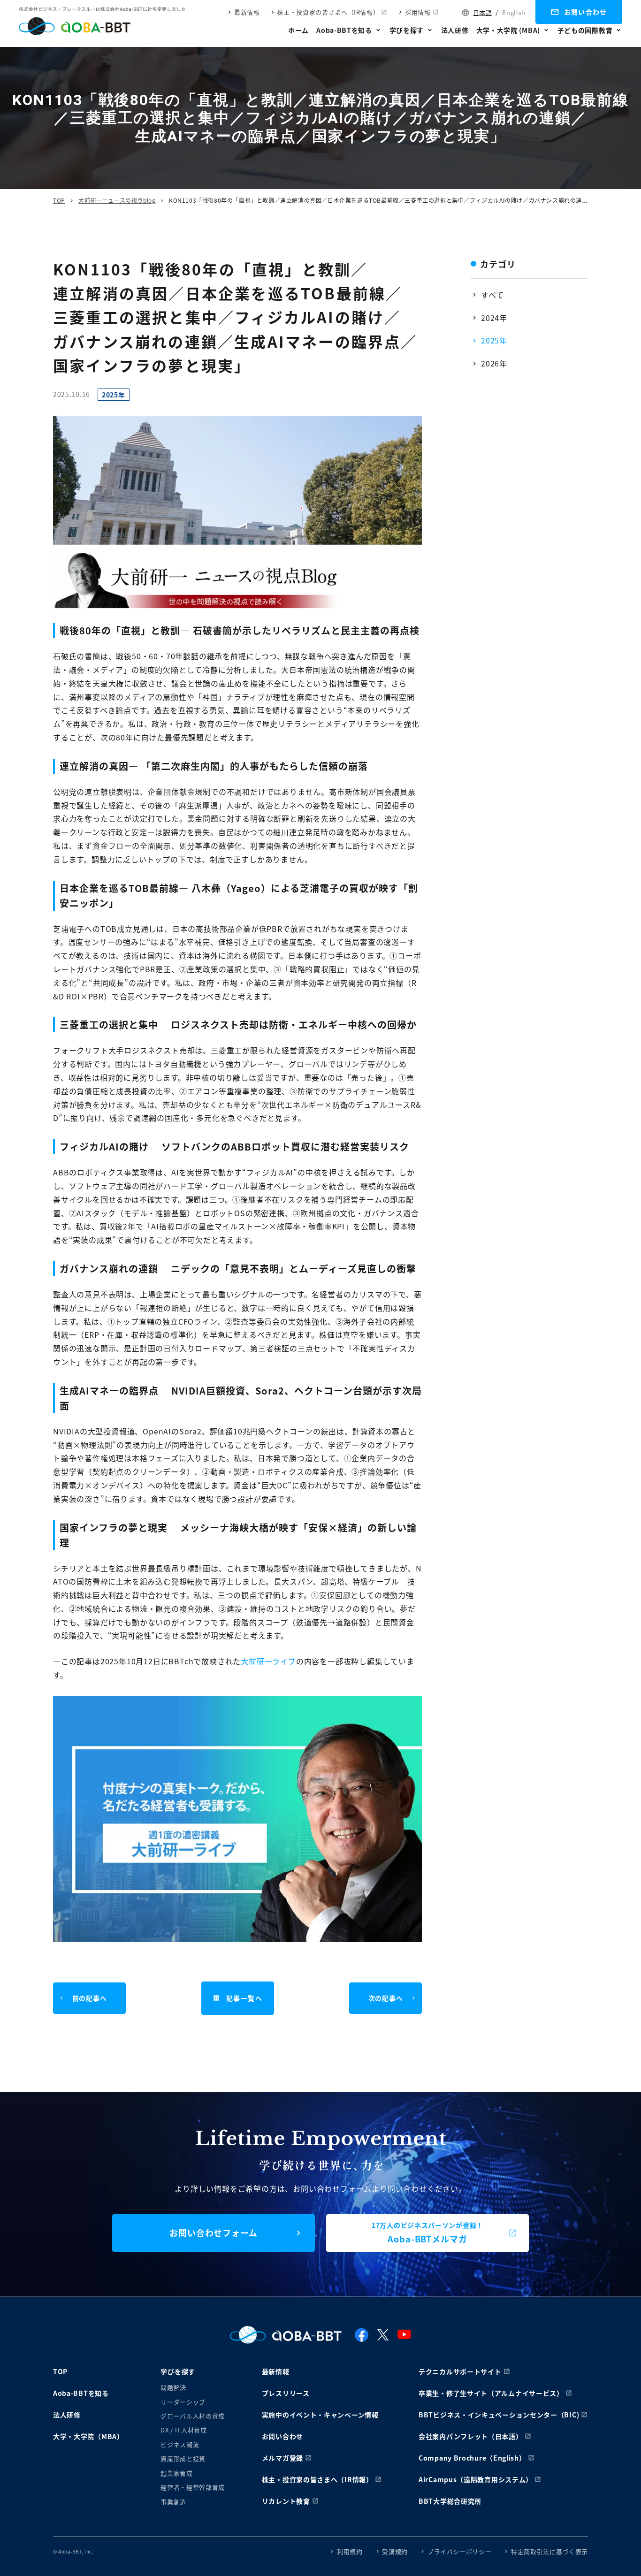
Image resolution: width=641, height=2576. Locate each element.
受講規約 (395, 2551)
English (514, 12)
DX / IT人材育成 (183, 2430)
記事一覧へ (244, 1998)
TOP (59, 200)
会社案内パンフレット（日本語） (471, 2436)
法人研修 (455, 30)
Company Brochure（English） (472, 2458)
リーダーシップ (183, 2402)
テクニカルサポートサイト (460, 2371)
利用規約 (350, 2551)
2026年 (494, 363)
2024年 (494, 318)
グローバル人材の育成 (193, 2416)
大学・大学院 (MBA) (508, 30)
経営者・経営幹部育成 (193, 2487)
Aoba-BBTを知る (344, 30)
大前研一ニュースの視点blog (117, 200)
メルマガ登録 (282, 2458)
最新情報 (247, 12)
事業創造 (173, 2502)
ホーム (298, 30)
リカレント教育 (286, 2501)
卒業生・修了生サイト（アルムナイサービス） (491, 2393)
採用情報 (418, 12)
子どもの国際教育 (585, 30)
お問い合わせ (586, 12)
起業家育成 (176, 2473)
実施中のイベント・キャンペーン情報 (320, 2415)
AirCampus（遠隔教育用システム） (476, 2479)
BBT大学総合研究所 (450, 2501)
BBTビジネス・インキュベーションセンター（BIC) (499, 2415)
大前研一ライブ (268, 1661)
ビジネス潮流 (180, 2444)
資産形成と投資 (183, 2458)
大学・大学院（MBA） (88, 2436)
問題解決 (173, 2387)
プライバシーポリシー (460, 2551)
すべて (492, 295)
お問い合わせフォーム (214, 2233)
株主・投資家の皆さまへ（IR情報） (328, 12)
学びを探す (407, 30)
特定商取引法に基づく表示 (549, 2551)
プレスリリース (286, 2393)
